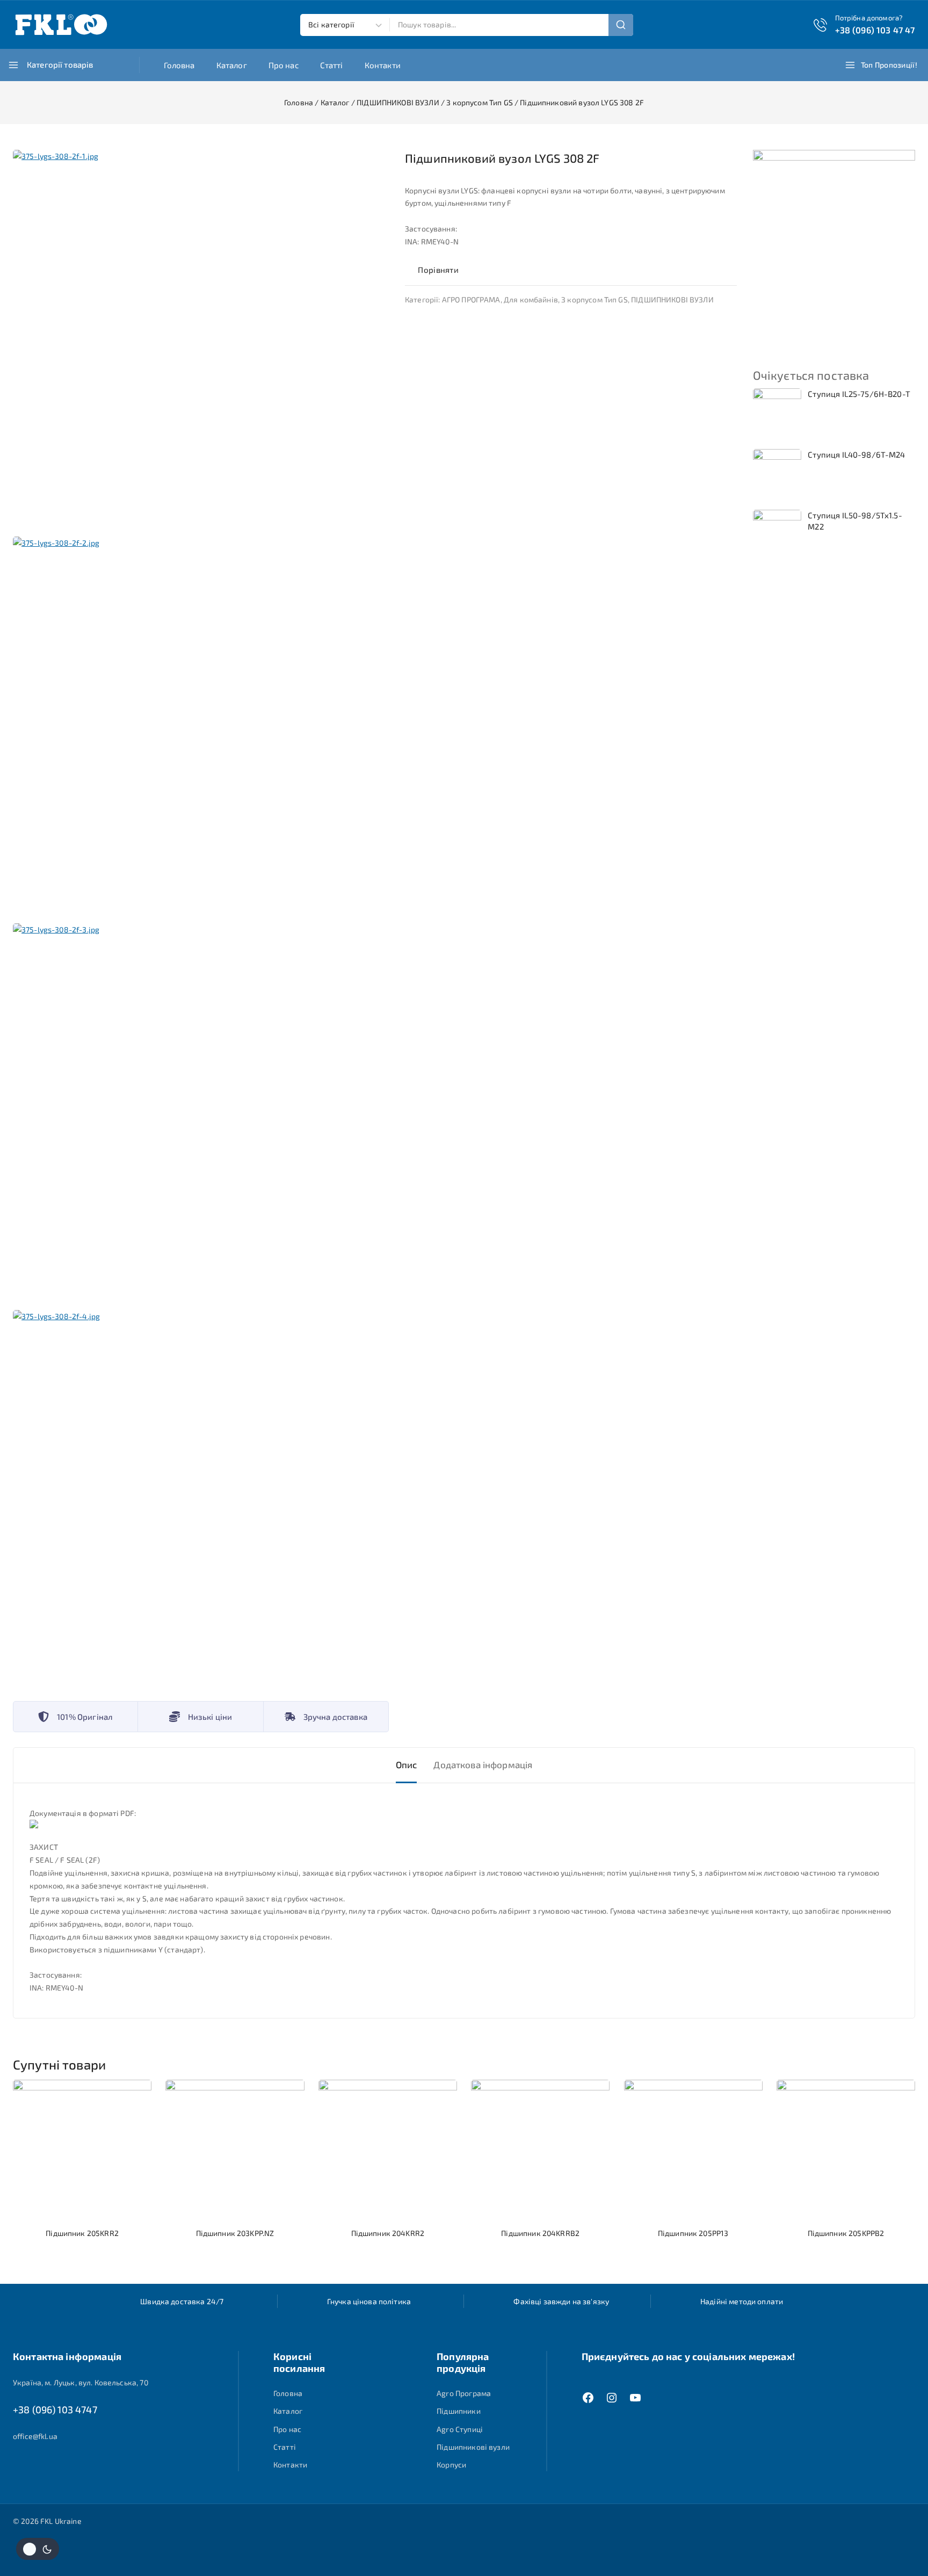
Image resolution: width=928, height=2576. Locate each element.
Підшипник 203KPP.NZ (235, 2233)
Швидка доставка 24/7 (182, 2301)
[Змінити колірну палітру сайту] (38, 2549)
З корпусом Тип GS (595, 299)
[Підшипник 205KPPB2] (846, 2149)
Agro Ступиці (460, 2429)
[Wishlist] (479, 270)
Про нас (284, 65)
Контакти (383, 65)
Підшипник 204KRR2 (388, 2233)
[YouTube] (635, 2398)
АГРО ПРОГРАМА (471, 299)
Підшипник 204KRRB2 (540, 2233)
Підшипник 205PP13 (693, 2233)
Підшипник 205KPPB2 (846, 2233)
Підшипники (459, 2411)
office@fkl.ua (35, 2436)
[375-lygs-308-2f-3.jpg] (201, 1111)
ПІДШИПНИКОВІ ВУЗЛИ (672, 299)
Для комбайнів (531, 299)
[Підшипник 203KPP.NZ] (235, 2149)
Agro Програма (464, 2393)
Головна (179, 65)
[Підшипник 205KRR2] (82, 2149)
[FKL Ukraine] (61, 25)
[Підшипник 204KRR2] (388, 2149)
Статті (332, 65)
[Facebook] (588, 2398)
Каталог (232, 65)
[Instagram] (612, 2398)
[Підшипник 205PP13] (693, 2149)
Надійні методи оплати (742, 2301)
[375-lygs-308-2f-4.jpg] (201, 1498)
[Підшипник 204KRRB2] (540, 2149)
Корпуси (451, 2465)
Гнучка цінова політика (369, 2301)
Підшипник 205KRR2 (82, 2233)
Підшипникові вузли (473, 2447)
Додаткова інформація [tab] (483, 1764)
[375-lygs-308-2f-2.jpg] (201, 725)
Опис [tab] (407, 1764)
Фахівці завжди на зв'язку (561, 2301)
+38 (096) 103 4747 (55, 2409)
